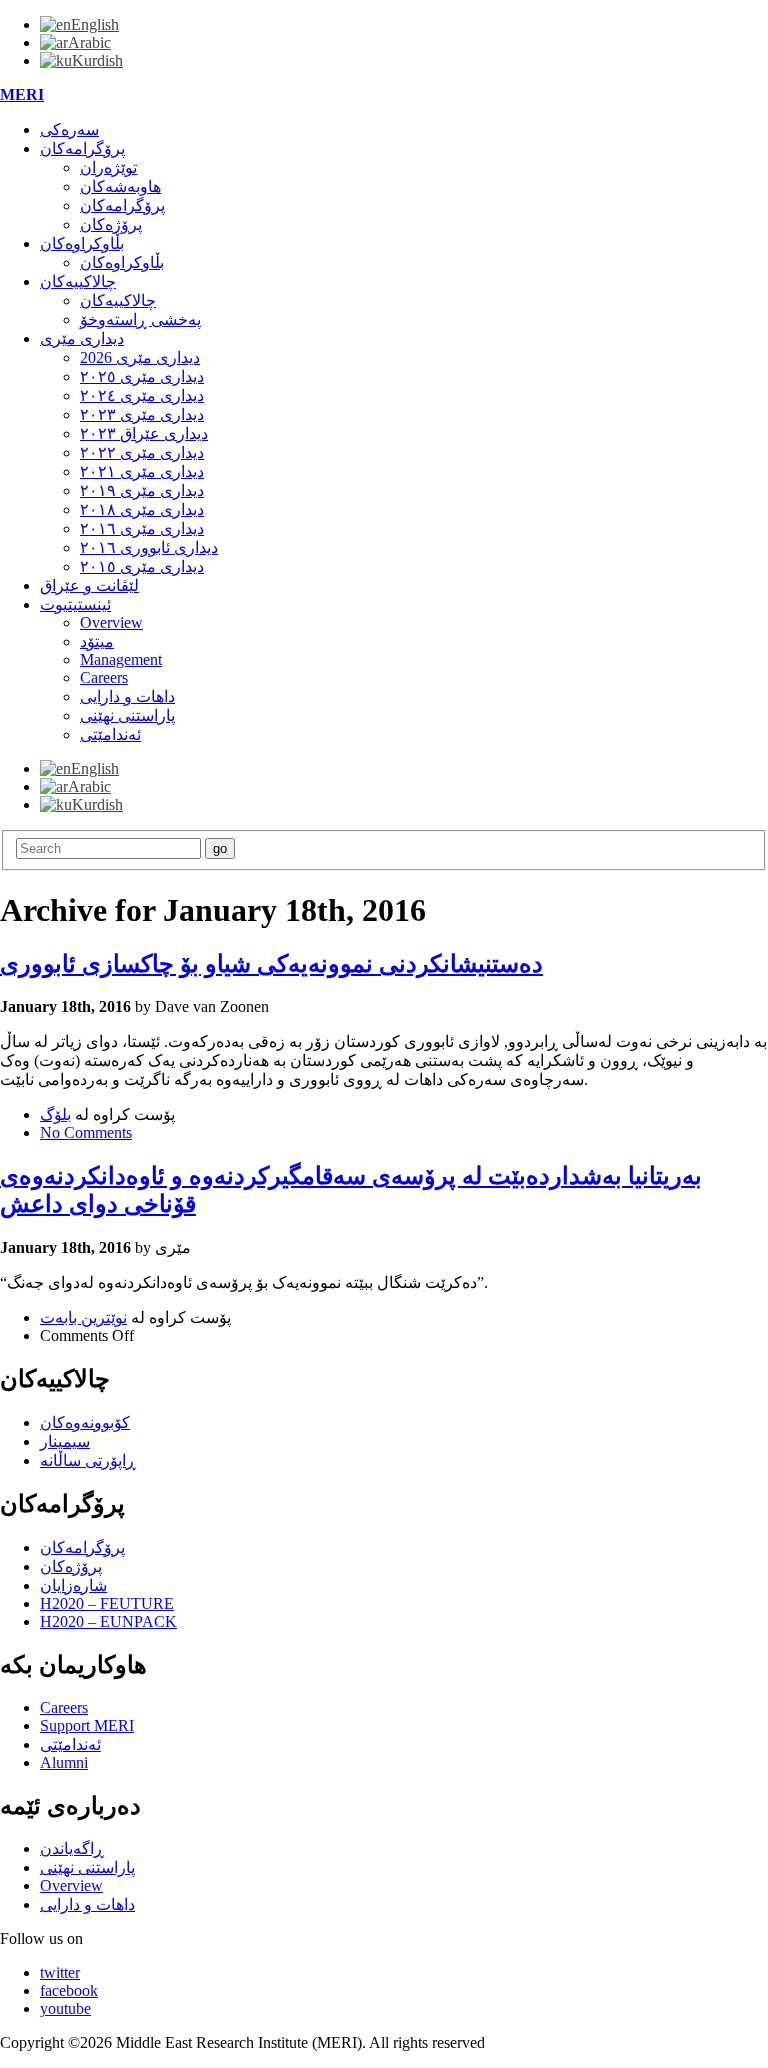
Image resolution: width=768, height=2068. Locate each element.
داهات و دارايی (127, 696)
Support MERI (87, 1725)
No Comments (86, 1132)
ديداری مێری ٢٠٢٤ (142, 395)
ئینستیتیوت (75, 604)
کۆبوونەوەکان (85, 1422)
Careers (104, 677)
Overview (111, 622)
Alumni (64, 1762)
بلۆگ (55, 1114)
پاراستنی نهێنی (127, 715)
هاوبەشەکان (120, 186)
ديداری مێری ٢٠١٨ (142, 509)
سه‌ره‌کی (69, 129)
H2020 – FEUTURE (107, 1603)
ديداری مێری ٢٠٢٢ (142, 452)
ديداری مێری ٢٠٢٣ (142, 414)
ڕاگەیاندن (72, 1848)
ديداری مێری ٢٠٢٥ (142, 376)
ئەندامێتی (110, 734)
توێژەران (108, 167)
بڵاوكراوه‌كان (82, 243)
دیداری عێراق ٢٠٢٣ (144, 433)
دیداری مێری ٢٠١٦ (142, 528)
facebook (69, 1990)
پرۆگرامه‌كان (82, 148)
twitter (60, 1972)
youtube (65, 2008)
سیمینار (65, 1441)
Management (121, 659)
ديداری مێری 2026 (140, 357)
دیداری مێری (82, 338)
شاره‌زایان (73, 1585)
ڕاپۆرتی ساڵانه (88, 1460)
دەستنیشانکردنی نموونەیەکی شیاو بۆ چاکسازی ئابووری (271, 964)
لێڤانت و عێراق (89, 585)
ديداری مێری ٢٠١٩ (142, 490)
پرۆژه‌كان (111, 224)
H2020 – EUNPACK (108, 1621)
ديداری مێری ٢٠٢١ (142, 471)
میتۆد (97, 641)
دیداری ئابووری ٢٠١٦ (149, 547)
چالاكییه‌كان (78, 281)
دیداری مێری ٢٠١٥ (142, 566)
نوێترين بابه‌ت (83, 1317)
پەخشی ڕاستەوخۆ (140, 319)
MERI (22, 94)
